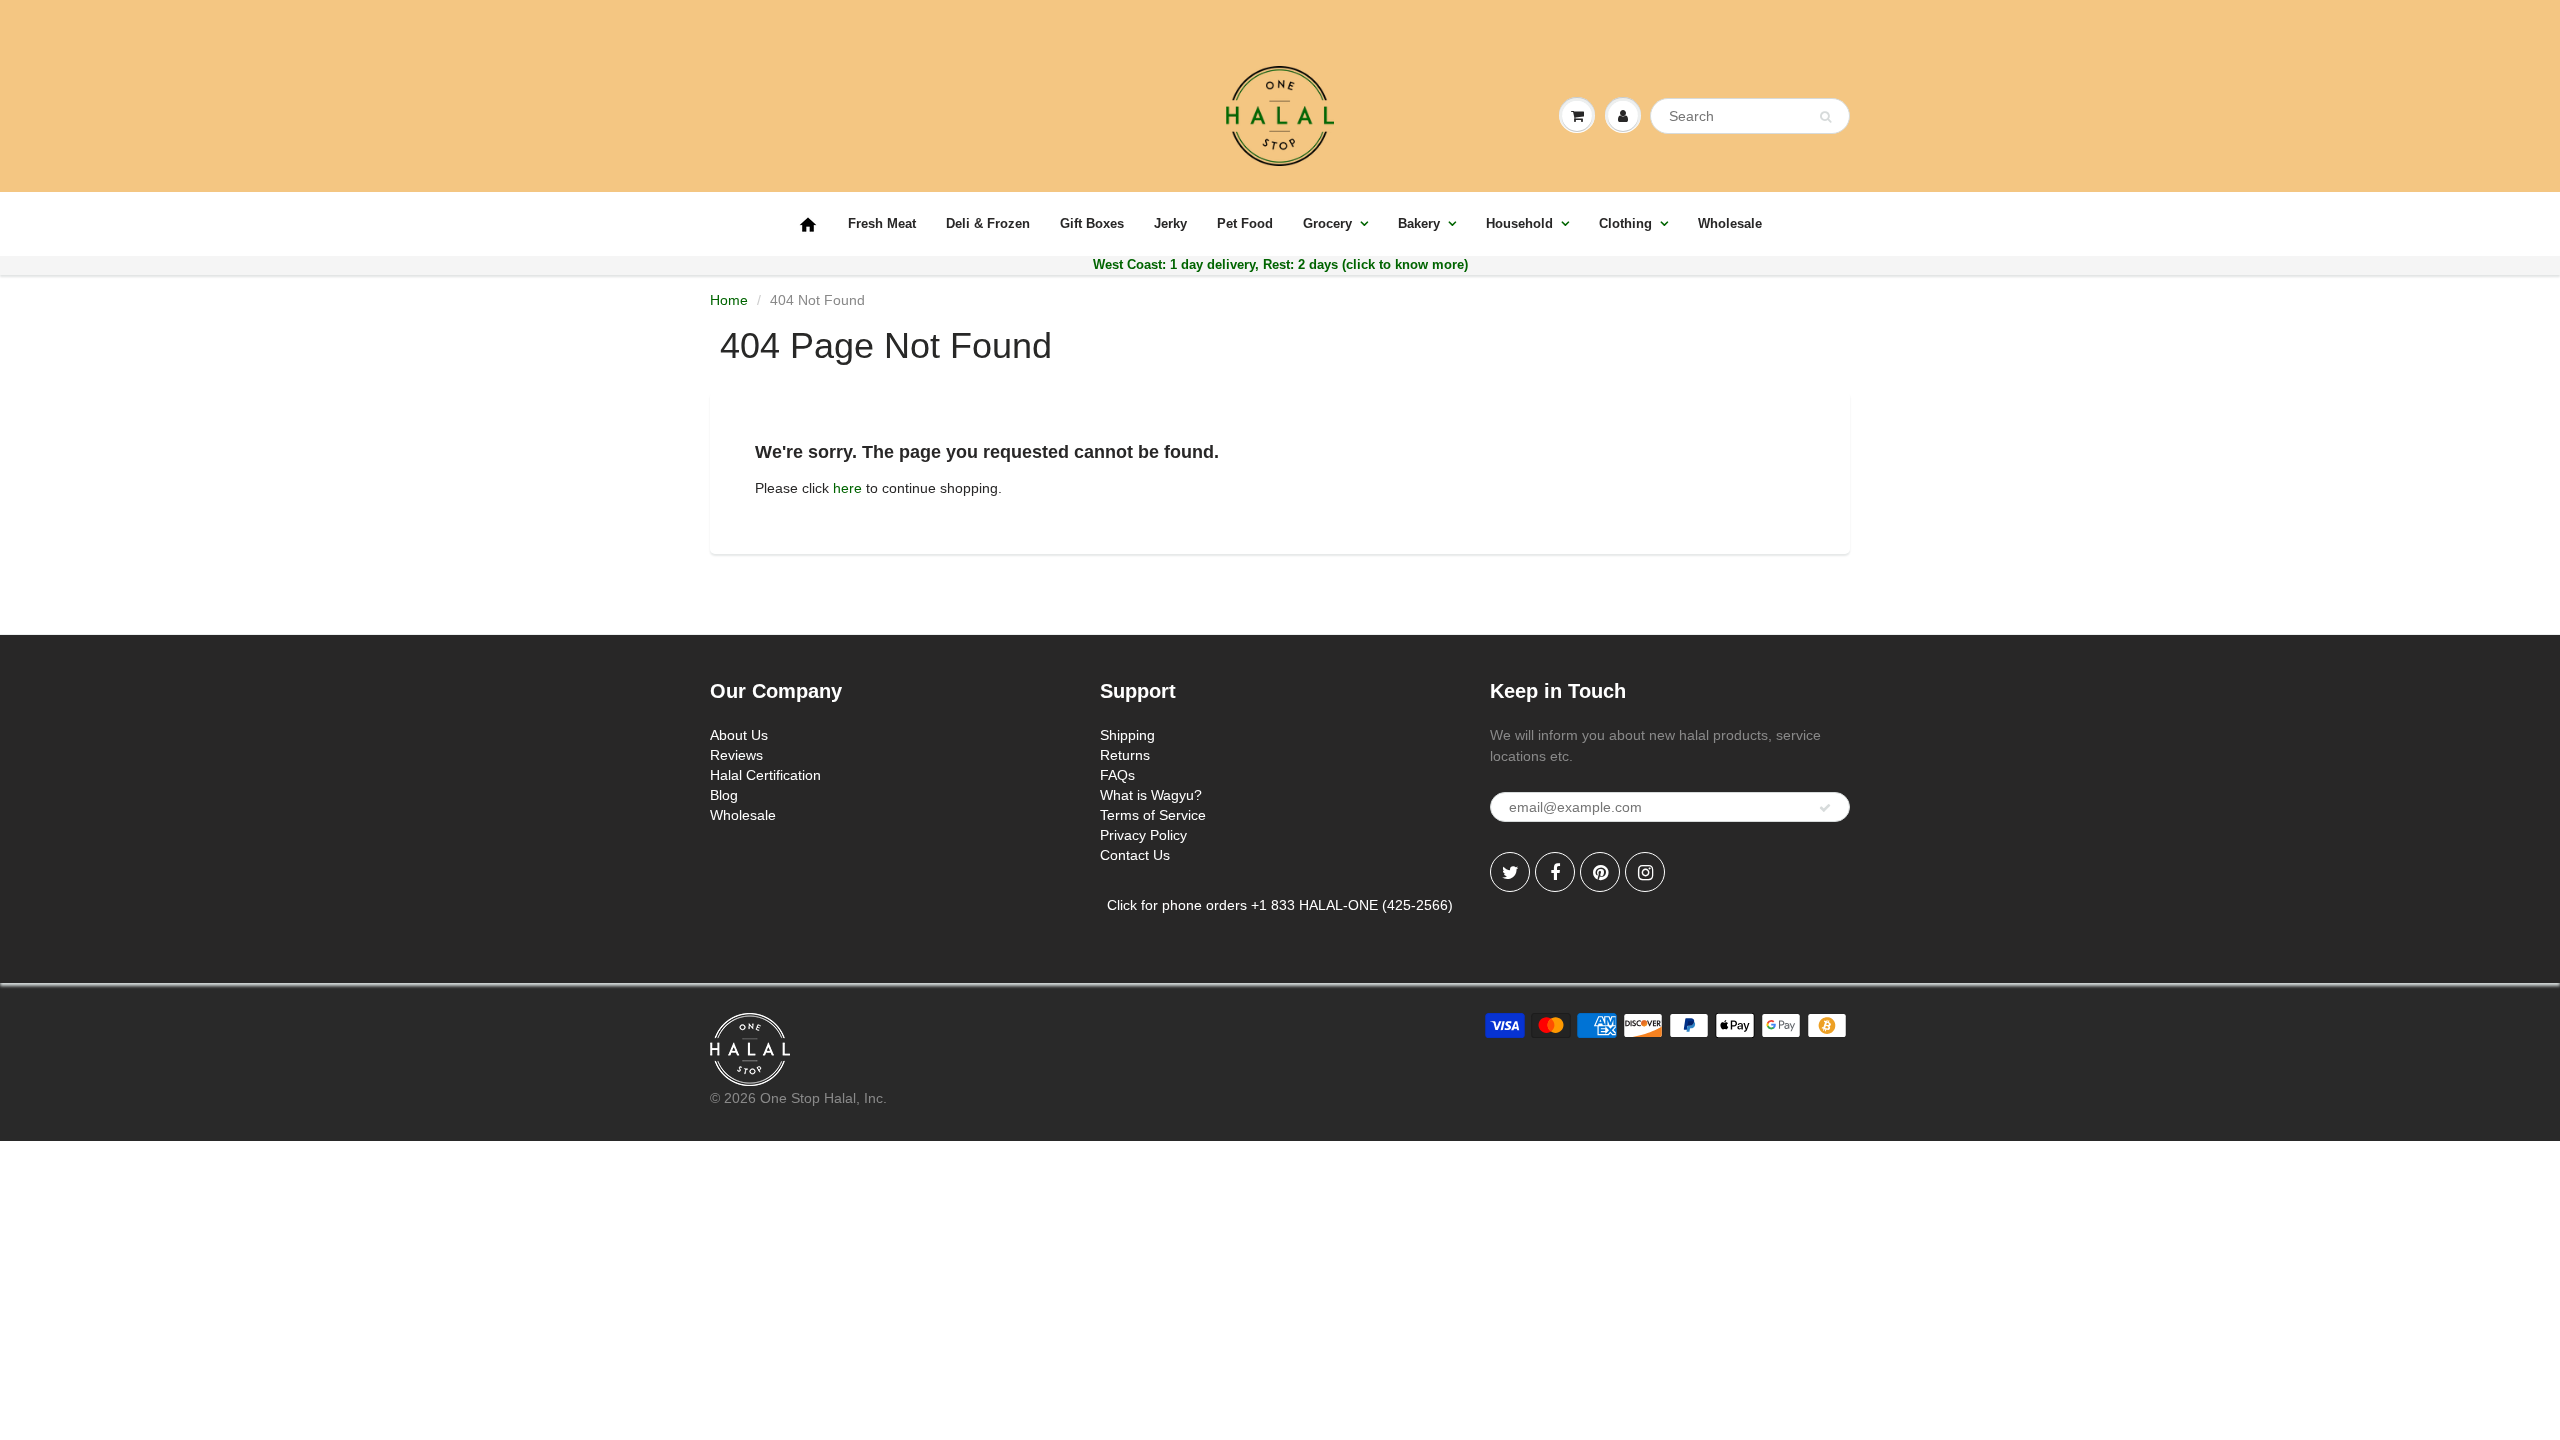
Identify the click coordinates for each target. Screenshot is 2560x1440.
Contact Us (1135, 855)
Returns (1125, 755)
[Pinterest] (1600, 872)
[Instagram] (1645, 872)
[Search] (1825, 117)
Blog (724, 795)
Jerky (1170, 223)
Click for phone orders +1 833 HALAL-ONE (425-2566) (1280, 905)
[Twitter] (1510, 872)
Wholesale (1730, 223)
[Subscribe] (1825, 808)
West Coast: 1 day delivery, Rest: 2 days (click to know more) (1280, 264)
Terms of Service (1153, 815)
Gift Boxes (1092, 223)
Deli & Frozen (988, 223)
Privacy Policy (1143, 835)
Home (729, 300)
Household (1519, 223)
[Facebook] (1555, 872)
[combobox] (1750, 116)
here (847, 488)
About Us (739, 735)
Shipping (1127, 735)
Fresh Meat (882, 223)
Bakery (1419, 223)
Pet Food (1245, 223)
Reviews (736, 755)
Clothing (1625, 223)
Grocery (1327, 223)
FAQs (1117, 775)
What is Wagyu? (1151, 795)
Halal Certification (765, 775)
